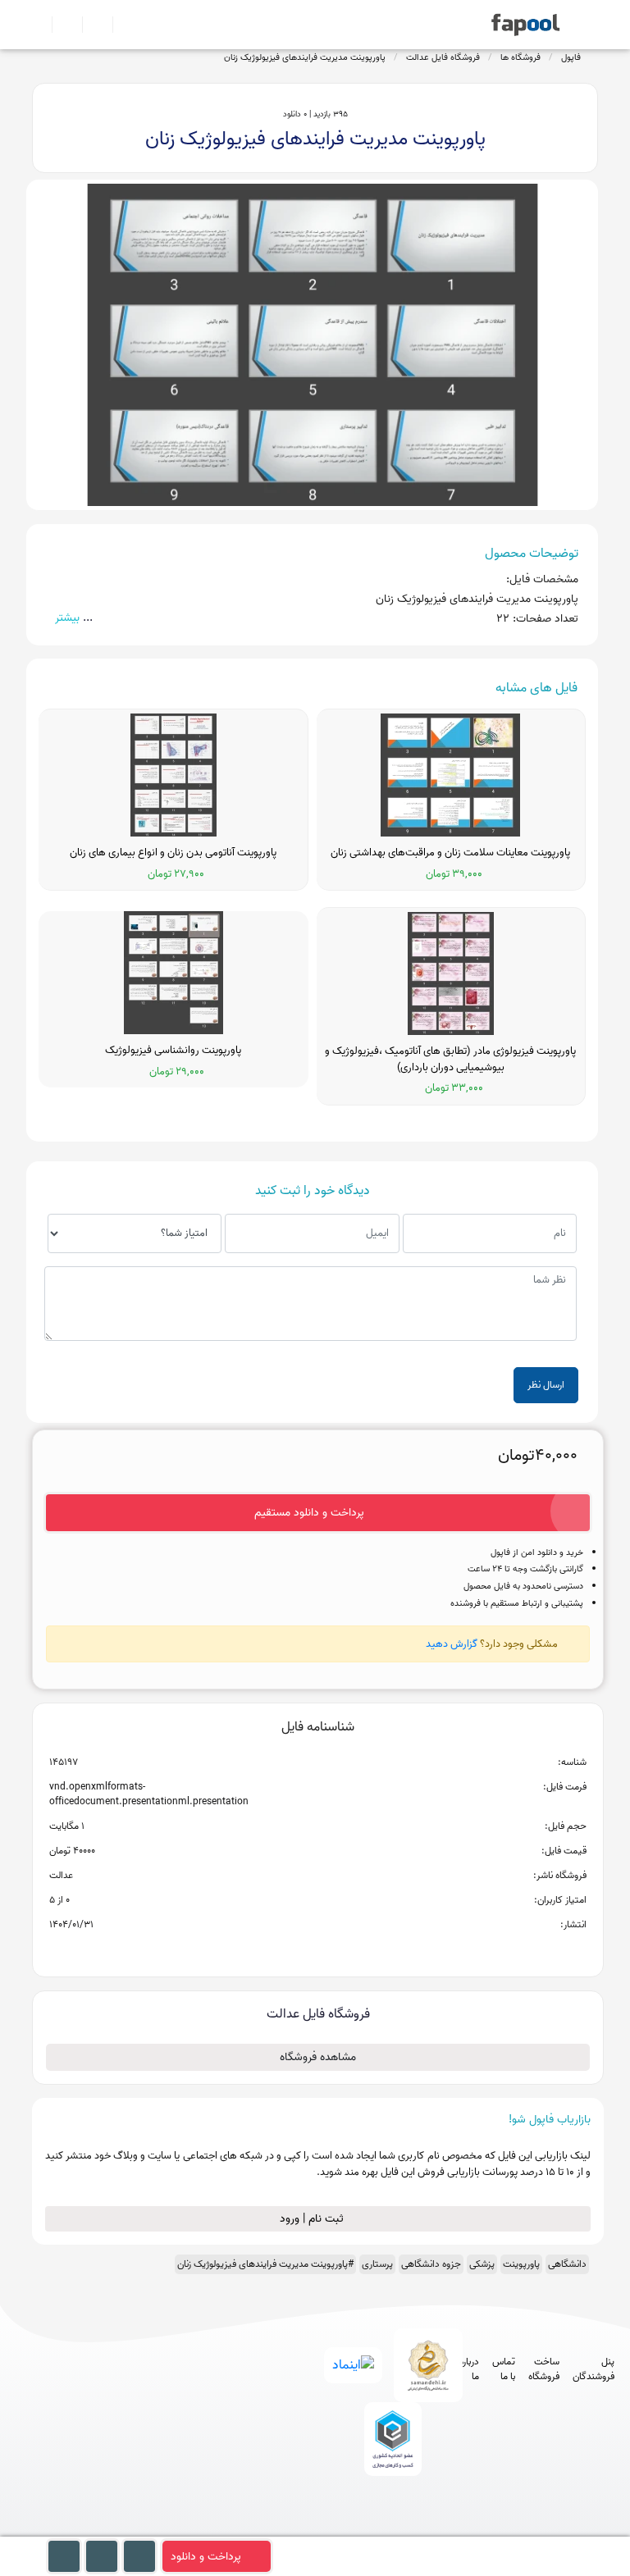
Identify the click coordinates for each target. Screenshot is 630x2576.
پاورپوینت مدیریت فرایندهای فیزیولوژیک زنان (305, 57)
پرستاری (377, 2264)
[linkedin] (450, 2528)
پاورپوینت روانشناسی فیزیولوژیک (173, 1051)
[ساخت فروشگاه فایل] (91, 25)
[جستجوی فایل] (121, 25)
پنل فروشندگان (593, 2369)
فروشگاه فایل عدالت (443, 57)
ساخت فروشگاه (544, 2369)
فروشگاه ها (520, 57)
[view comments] (338, 1951)
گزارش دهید (452, 1644)
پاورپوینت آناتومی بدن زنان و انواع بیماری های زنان (173, 853)
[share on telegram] (296, 1951)
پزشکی (482, 2264)
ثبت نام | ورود (313, 2219)
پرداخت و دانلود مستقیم (309, 1513)
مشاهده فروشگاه (318, 2057)
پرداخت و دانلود (206, 2557)
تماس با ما (504, 2369)
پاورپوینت (521, 2264)
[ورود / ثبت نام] (60, 25)
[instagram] (389, 2528)
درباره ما (469, 2369)
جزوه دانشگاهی (431, 2264)
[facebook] (329, 2528)
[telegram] (359, 2528)
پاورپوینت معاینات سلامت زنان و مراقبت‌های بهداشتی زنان (450, 853)
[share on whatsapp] (317, 1951)
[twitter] (420, 2528)
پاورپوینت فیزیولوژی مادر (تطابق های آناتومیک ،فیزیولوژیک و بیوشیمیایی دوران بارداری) (450, 1059)
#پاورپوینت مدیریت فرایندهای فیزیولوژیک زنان (265, 2264)
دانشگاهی (567, 2264)
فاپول (571, 57)
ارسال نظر (546, 1385)
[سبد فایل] (39, 25)
